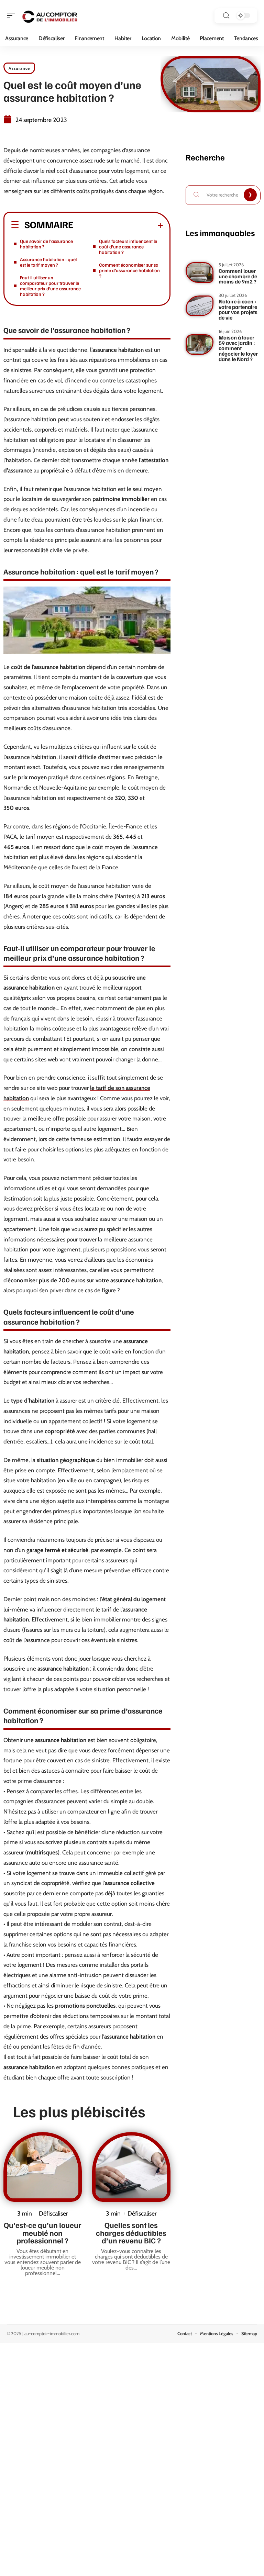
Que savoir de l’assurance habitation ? (46, 244)
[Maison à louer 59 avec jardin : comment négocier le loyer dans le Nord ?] (200, 345)
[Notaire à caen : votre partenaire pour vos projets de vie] (200, 306)
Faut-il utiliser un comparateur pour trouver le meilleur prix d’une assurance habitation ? (50, 286)
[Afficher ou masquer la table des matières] (118, 225)
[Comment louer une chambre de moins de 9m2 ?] (200, 272)
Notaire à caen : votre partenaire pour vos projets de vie (238, 309)
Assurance (19, 68)
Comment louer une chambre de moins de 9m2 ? (238, 276)
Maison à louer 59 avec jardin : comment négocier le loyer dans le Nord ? (238, 348)
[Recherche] (226, 16)
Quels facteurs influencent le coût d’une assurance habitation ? (128, 247)
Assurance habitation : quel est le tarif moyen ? (48, 262)
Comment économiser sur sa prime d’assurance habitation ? (129, 270)
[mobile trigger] (13, 15)
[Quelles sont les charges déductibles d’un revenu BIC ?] (131, 2167)
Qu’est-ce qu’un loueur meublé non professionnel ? (43, 2233)
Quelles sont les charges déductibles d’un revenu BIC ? (131, 2233)
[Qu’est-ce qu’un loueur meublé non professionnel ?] (43, 2167)
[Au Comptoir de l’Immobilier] (49, 15)
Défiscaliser (53, 2213)
